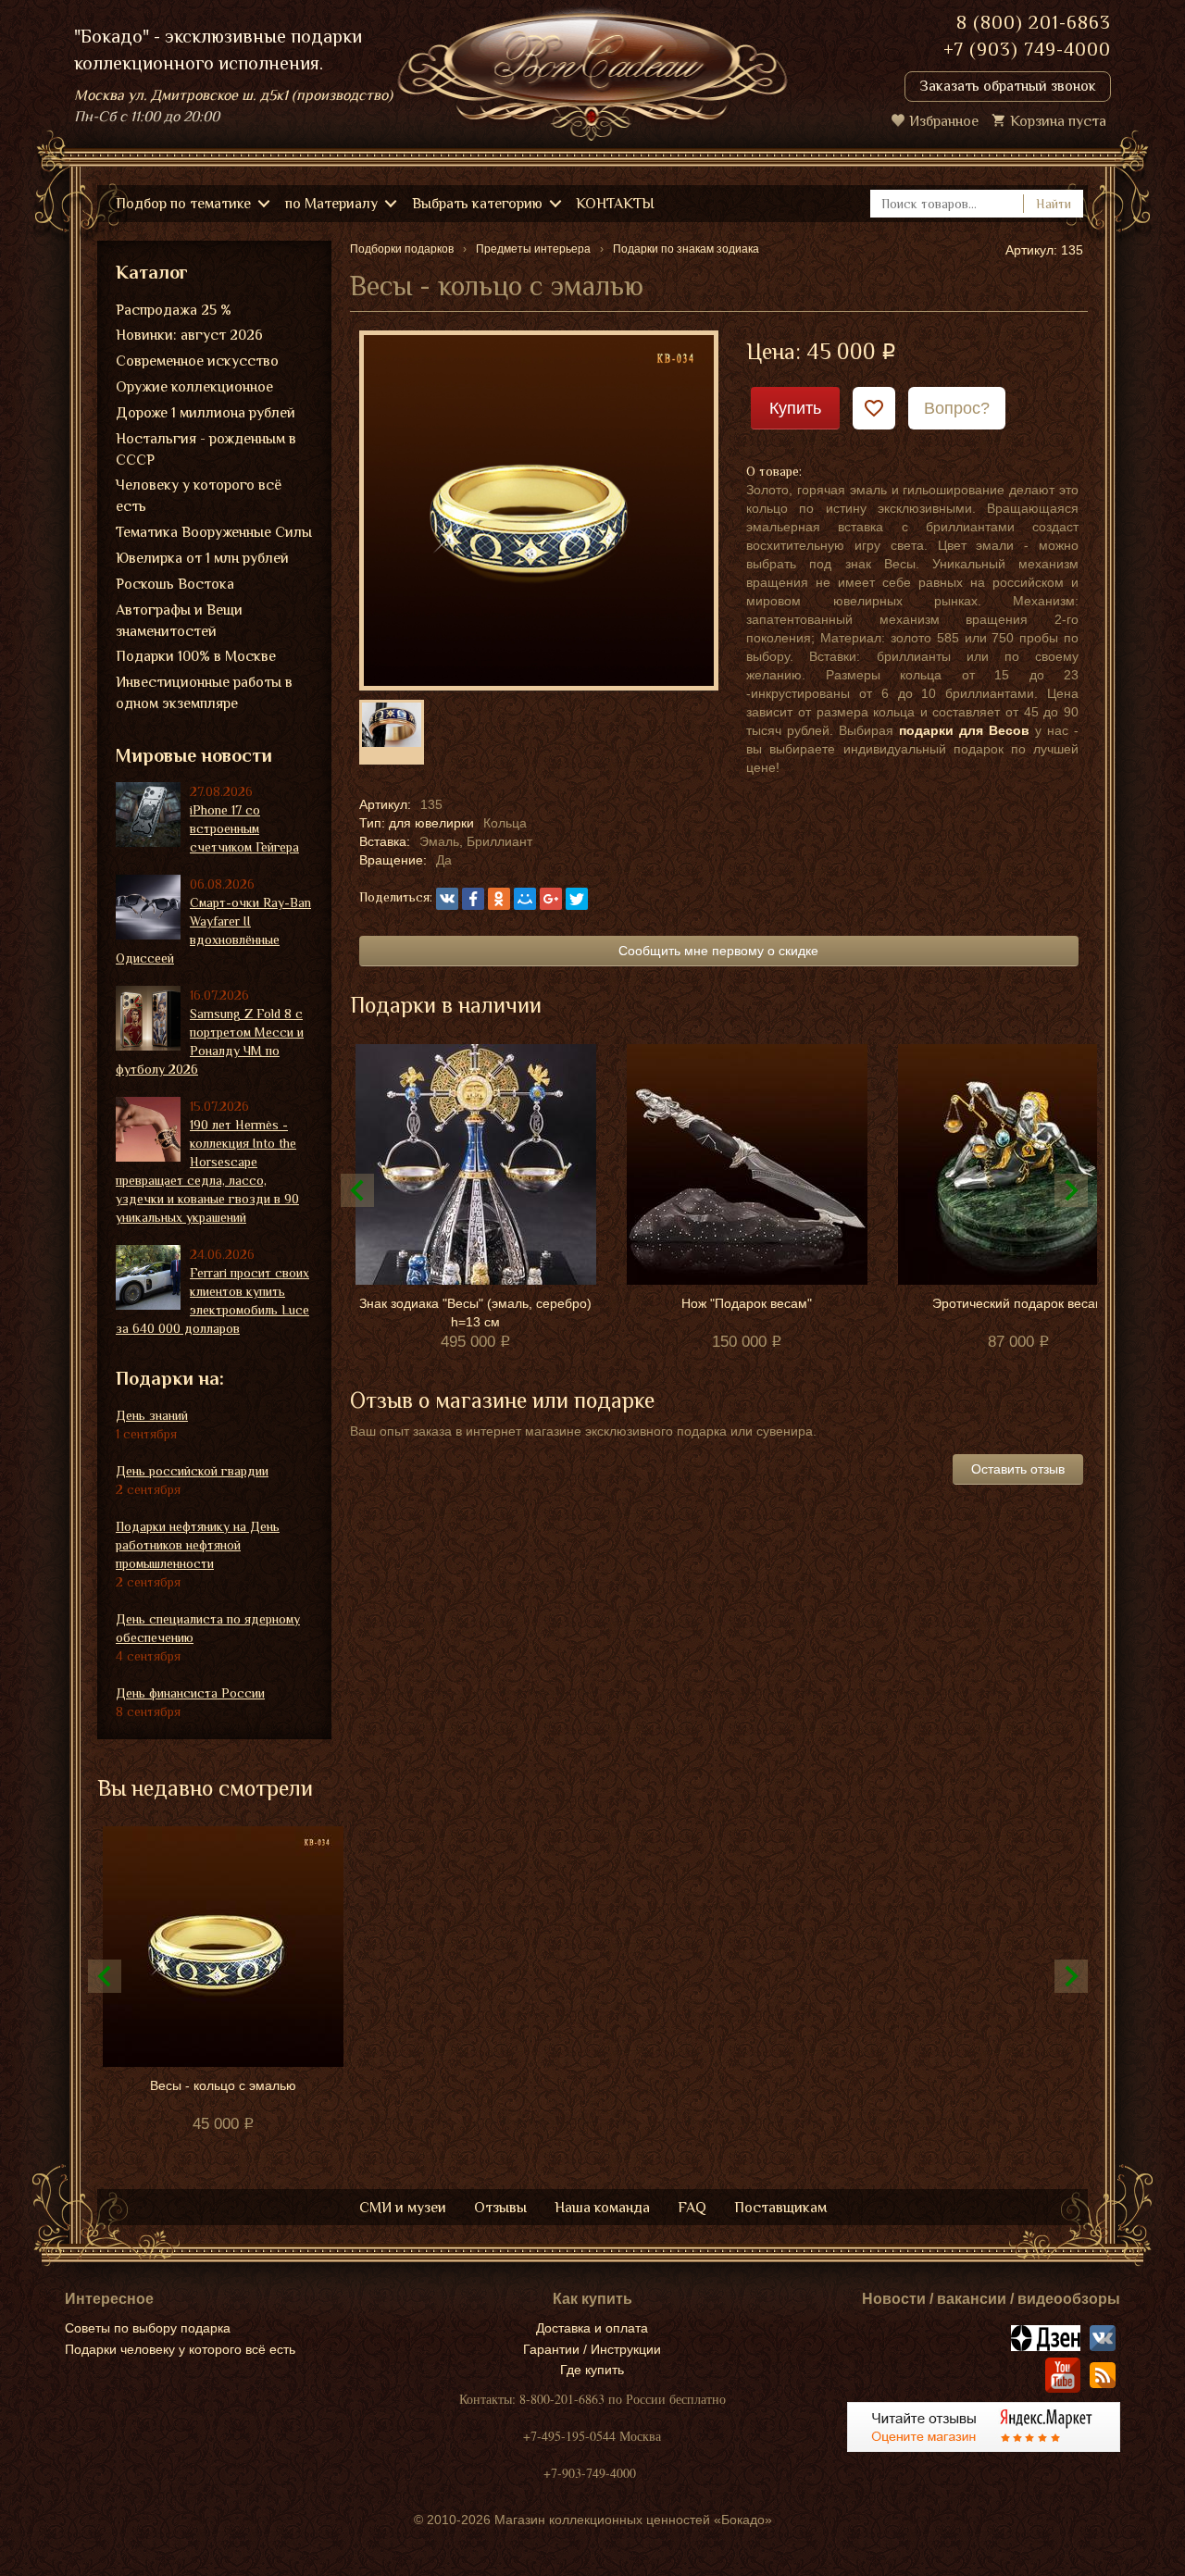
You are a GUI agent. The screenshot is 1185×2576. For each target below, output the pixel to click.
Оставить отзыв (1018, 1469)
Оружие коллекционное (194, 387)
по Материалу (331, 204)
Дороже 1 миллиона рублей (206, 413)
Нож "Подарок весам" (747, 1303)
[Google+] (551, 899)
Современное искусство (197, 361)
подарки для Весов (964, 730)
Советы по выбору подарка (148, 2328)
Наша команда (602, 2208)
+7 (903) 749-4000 (1027, 49)
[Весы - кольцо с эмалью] (539, 509)
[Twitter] (577, 899)
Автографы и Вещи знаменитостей (179, 621)
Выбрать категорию (477, 204)
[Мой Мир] (525, 899)
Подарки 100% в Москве (196, 656)
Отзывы (500, 2208)
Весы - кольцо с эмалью (223, 2085)
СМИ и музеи (403, 2208)
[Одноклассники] (499, 899)
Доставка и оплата (592, 2328)
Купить (795, 408)
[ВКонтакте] (447, 899)
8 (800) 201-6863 (1034, 22)
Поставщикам (780, 2208)
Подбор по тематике (183, 204)
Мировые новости (194, 755)
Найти (1054, 204)
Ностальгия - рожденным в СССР (206, 449)
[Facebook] (473, 899)
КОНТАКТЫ (615, 204)
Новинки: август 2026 (189, 335)
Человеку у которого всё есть (199, 496)
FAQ (692, 2208)
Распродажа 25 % (174, 310)
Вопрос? (957, 408)
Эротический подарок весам (1018, 1303)
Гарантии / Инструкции (592, 2349)
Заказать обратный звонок (1008, 86)
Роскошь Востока (175, 584)
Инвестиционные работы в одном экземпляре (204, 693)
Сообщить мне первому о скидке (718, 951)
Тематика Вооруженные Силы (214, 532)
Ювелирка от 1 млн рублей (202, 558)
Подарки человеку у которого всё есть (180, 2349)
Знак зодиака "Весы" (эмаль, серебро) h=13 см (475, 1313)
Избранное (944, 121)
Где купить (592, 2370)
